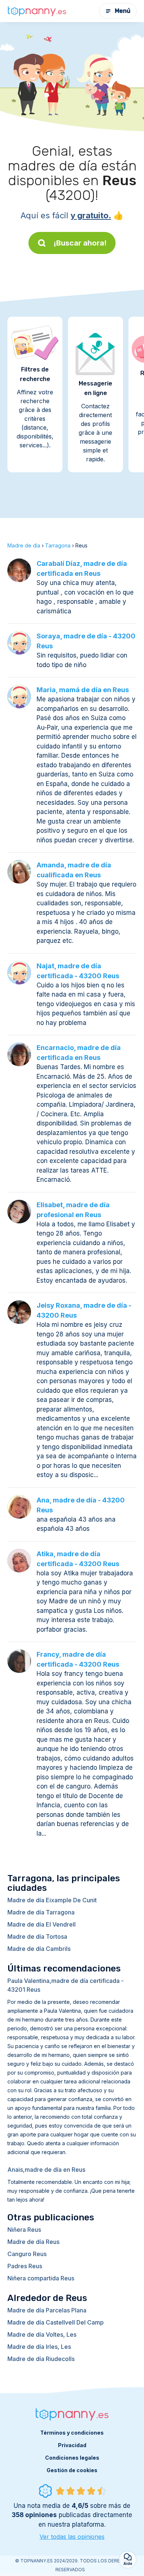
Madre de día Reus (33, 2242)
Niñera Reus (24, 2230)
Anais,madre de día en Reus (46, 2170)
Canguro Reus (27, 2254)
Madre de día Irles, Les (39, 2347)
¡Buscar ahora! (80, 243)
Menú (123, 11)
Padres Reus (25, 2266)
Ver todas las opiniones (72, 2537)
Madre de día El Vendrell (42, 1924)
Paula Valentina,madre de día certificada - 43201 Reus (66, 1985)
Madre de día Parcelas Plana (47, 2310)
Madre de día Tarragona (41, 1912)
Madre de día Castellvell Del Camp (56, 2322)
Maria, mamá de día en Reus (83, 690)
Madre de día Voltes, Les (42, 2334)
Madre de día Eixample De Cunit (52, 1900)
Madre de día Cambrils (39, 1949)
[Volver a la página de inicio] (37, 11)
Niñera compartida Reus (41, 2278)
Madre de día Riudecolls (41, 2359)
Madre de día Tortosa (37, 1937)
